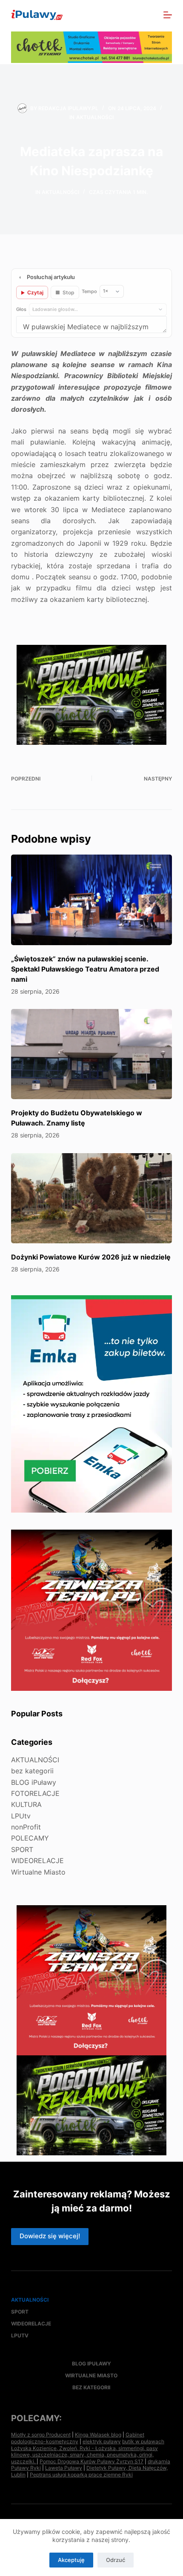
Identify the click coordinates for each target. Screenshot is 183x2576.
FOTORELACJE (35, 1793)
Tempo (89, 291)
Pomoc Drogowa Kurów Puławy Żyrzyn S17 (91, 2461)
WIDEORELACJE (37, 1861)
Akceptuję (71, 2560)
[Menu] (168, 15)
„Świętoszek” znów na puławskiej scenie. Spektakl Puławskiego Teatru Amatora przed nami (85, 969)
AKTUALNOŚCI (95, 117)
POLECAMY (30, 1838)
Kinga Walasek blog (98, 2435)
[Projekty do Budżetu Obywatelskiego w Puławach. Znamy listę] (91, 1054)
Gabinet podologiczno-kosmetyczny (78, 2438)
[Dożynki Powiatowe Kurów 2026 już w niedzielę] (91, 1198)
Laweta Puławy (64, 2468)
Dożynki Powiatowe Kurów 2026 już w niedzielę (91, 1257)
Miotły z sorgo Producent (41, 2435)
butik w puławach (143, 2441)
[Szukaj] (149, 15)
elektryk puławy (102, 2441)
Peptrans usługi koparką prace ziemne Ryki (81, 2475)
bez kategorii (32, 1771)
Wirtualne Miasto (38, 1872)
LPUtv (21, 1816)
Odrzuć (116, 2560)
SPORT (22, 1849)
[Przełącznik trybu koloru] (131, 15)
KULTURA (26, 1804)
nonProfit (26, 1827)
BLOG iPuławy (34, 1782)
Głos (21, 309)
